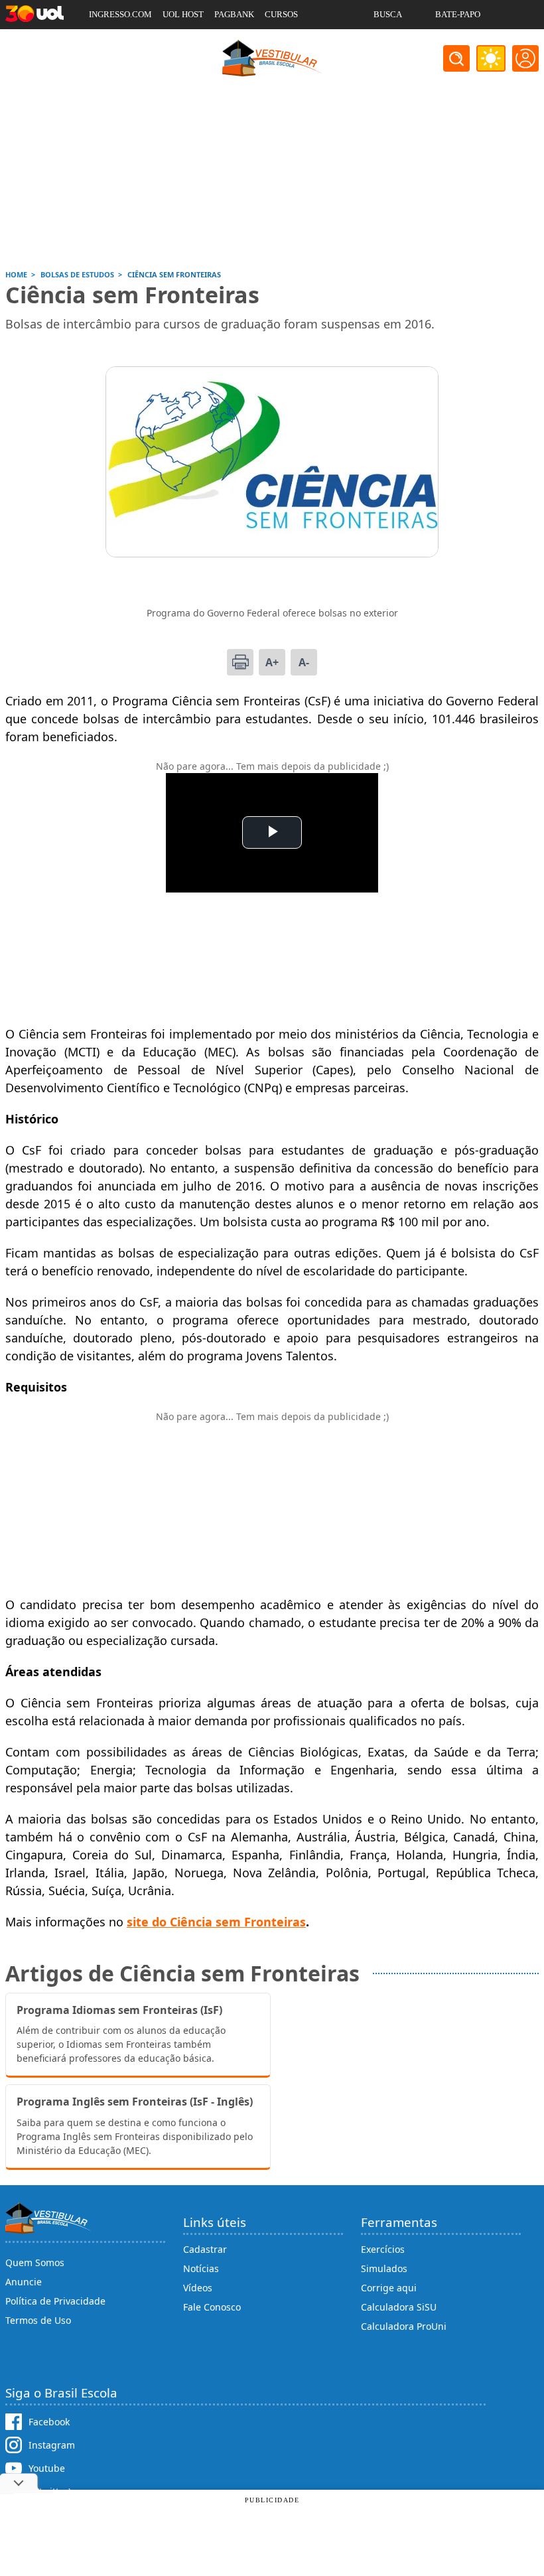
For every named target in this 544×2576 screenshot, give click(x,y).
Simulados (384, 2268)
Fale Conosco (212, 2307)
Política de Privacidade (55, 2301)
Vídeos (198, 2288)
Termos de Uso (38, 2320)
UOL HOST (183, 14)
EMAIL (387, 43)
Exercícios (383, 2249)
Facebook (49, 2422)
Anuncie (24, 2282)
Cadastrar (205, 2249)
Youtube (47, 2468)
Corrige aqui (389, 2288)
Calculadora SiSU (399, 2307)
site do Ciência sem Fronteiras (216, 1922)
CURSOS (281, 14)
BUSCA (388, 14)
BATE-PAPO (458, 14)
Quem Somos (35, 2262)
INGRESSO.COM (120, 14)
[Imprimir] (240, 662)
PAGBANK (234, 14)
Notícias (201, 2268)
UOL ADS (106, 43)
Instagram (52, 2445)
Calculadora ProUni (404, 2326)
